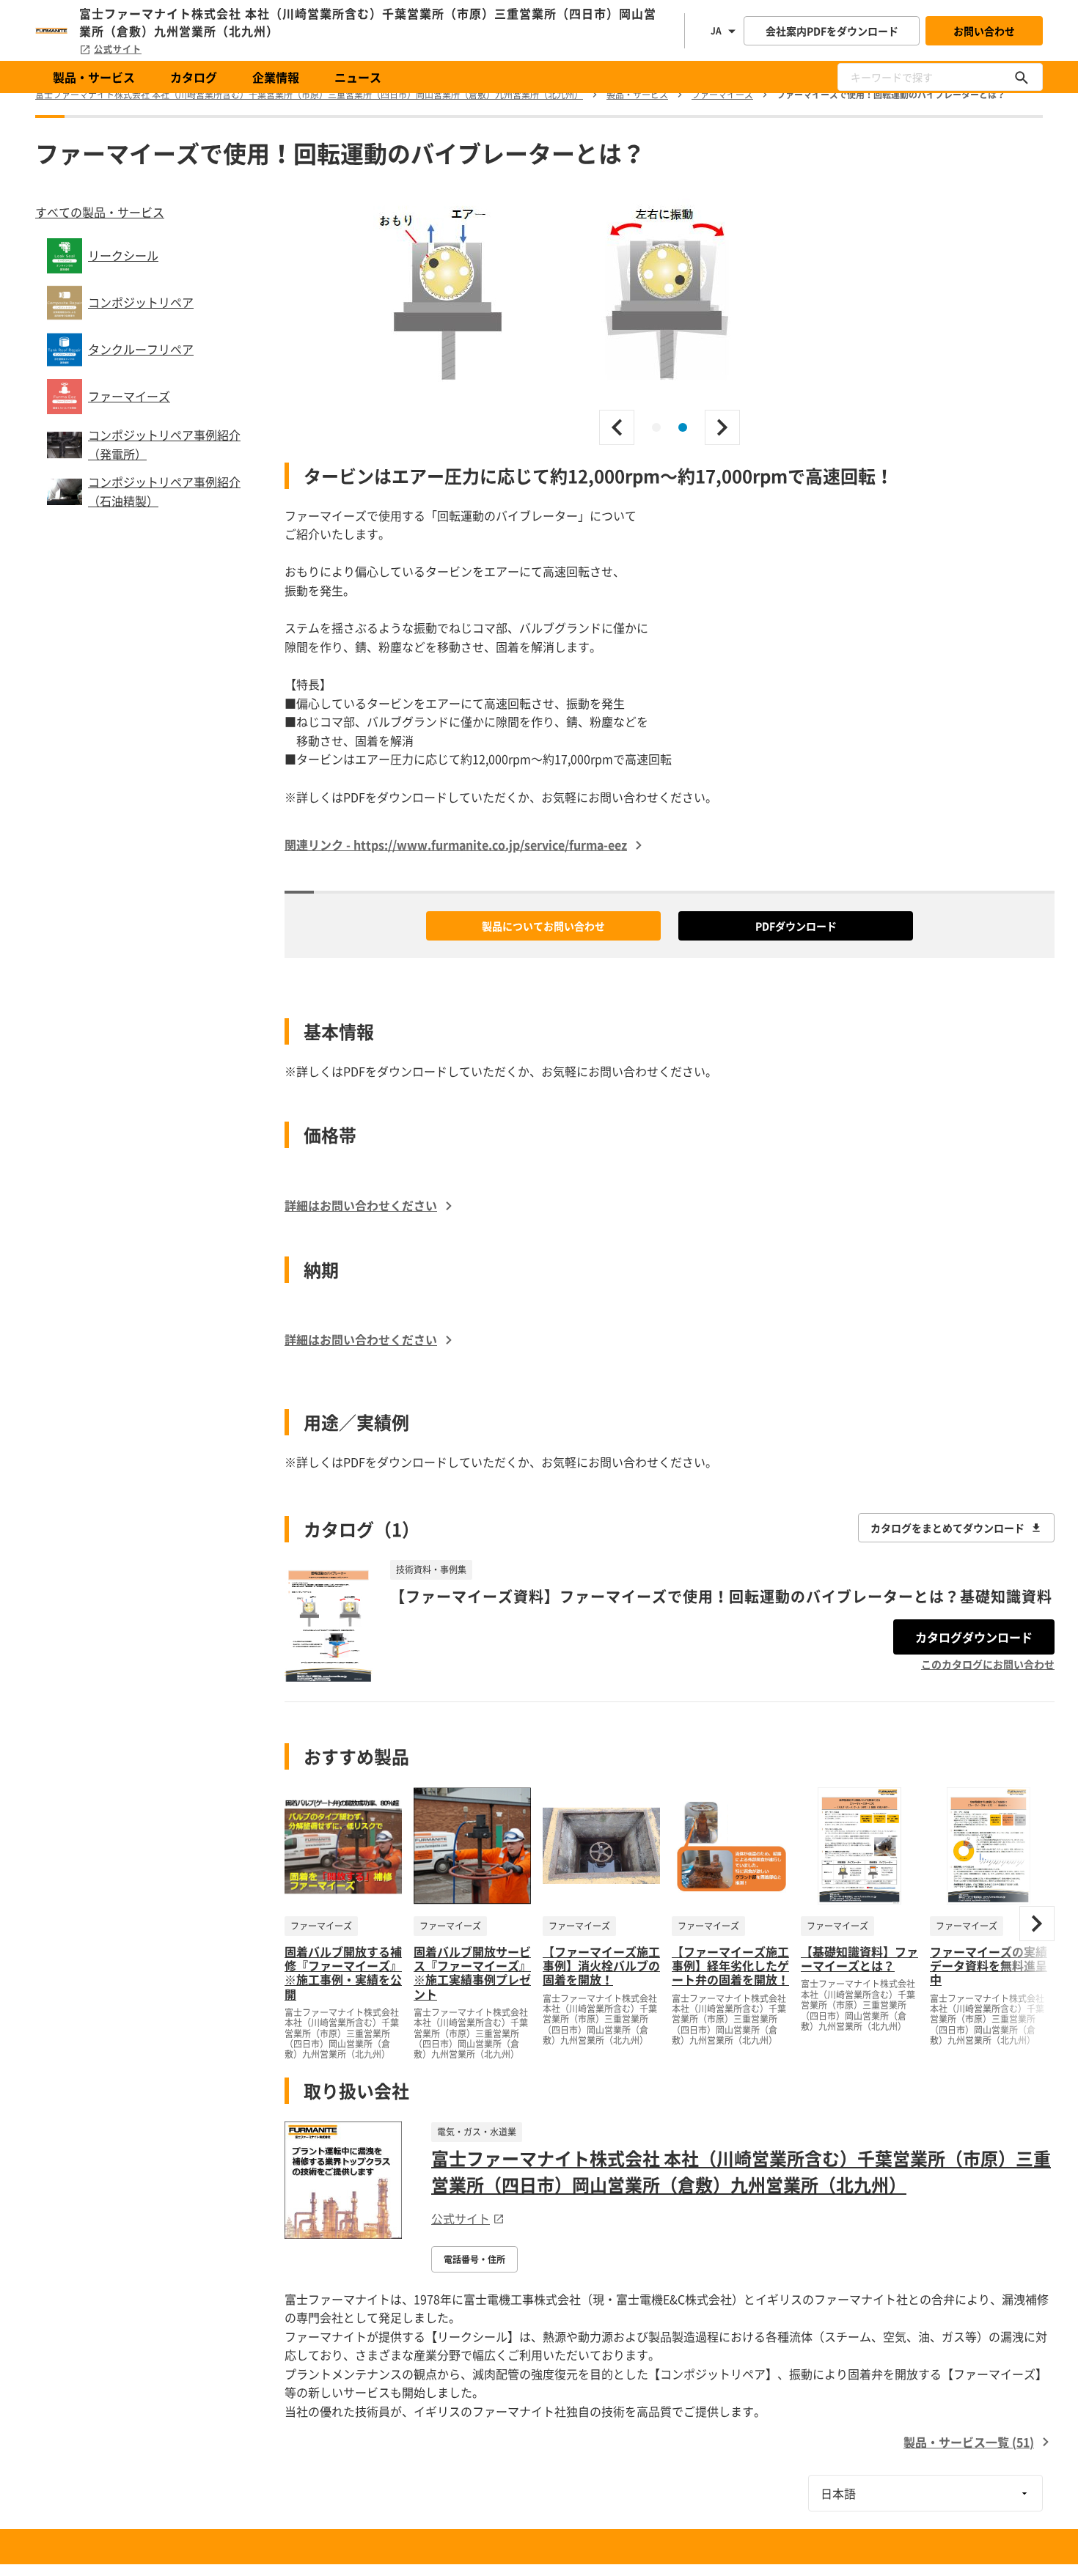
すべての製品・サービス (100, 212)
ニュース (358, 77)
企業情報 (276, 77)
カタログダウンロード (974, 1637)
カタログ (194, 77)
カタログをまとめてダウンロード (947, 1528)
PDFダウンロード (796, 926)
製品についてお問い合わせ (543, 926)
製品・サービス (94, 77)
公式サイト (118, 49)
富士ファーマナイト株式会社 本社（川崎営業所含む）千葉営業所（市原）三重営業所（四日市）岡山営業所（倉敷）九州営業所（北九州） (741, 2171)
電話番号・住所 (474, 2259)
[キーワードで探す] (1022, 77)
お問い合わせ (984, 31)
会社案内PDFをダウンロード (832, 31)
